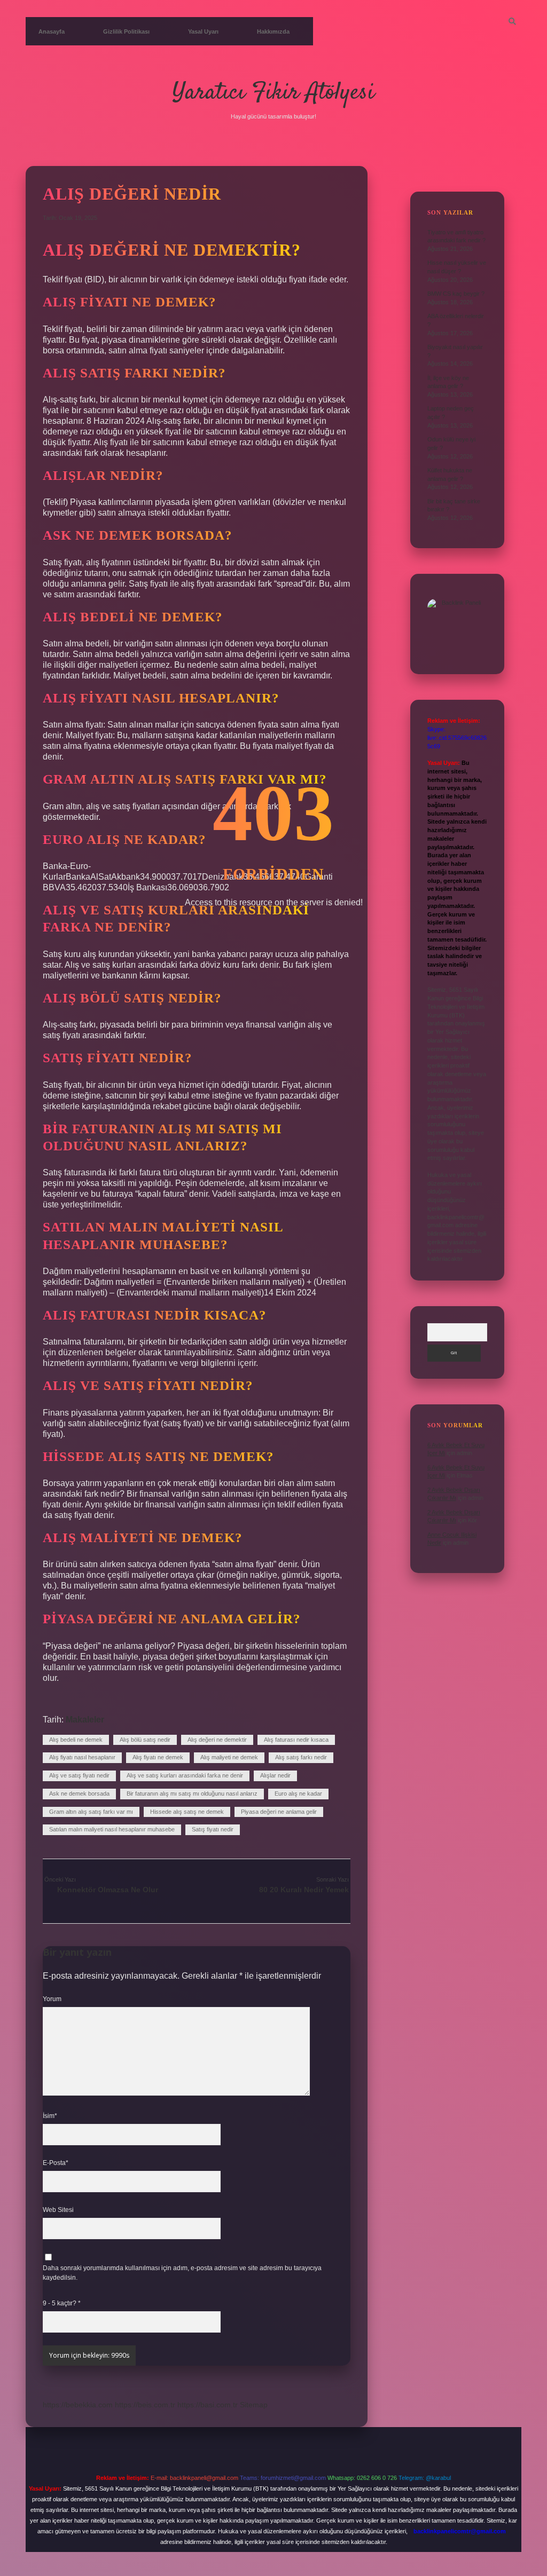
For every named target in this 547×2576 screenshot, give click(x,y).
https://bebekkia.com (78, 2405)
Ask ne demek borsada (79, 1793)
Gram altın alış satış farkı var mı (91, 1812)
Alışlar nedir (275, 1775)
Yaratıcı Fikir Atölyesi (273, 93)
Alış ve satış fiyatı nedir (79, 1775)
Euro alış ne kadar (298, 1793)
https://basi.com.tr (208, 2405)
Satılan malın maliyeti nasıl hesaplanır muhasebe (112, 1829)
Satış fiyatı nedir (213, 1829)
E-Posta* (56, 2163)
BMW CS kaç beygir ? (456, 294)
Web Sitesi (58, 2210)
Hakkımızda (273, 31)
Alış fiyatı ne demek (158, 1757)
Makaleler (85, 1720)
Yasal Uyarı (203, 31)
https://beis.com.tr (145, 2405)
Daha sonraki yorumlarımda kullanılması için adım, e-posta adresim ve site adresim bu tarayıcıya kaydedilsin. (182, 2273)
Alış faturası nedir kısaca (296, 1740)
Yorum (52, 1999)
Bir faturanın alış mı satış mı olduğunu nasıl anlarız (192, 1793)
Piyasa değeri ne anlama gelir (279, 1812)
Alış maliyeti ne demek (229, 1757)
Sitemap (254, 2405)
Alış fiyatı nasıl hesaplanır (82, 1757)
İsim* (50, 2116)
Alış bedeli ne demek (76, 1740)
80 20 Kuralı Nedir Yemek (304, 1890)
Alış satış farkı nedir (301, 1757)
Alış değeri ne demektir (217, 1740)
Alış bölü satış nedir (145, 1740)
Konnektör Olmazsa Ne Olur (108, 1890)
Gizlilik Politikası (126, 31)
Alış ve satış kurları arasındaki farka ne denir (185, 1775)
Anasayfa (52, 31)
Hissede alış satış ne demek (187, 1812)
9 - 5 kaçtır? (62, 2303)
